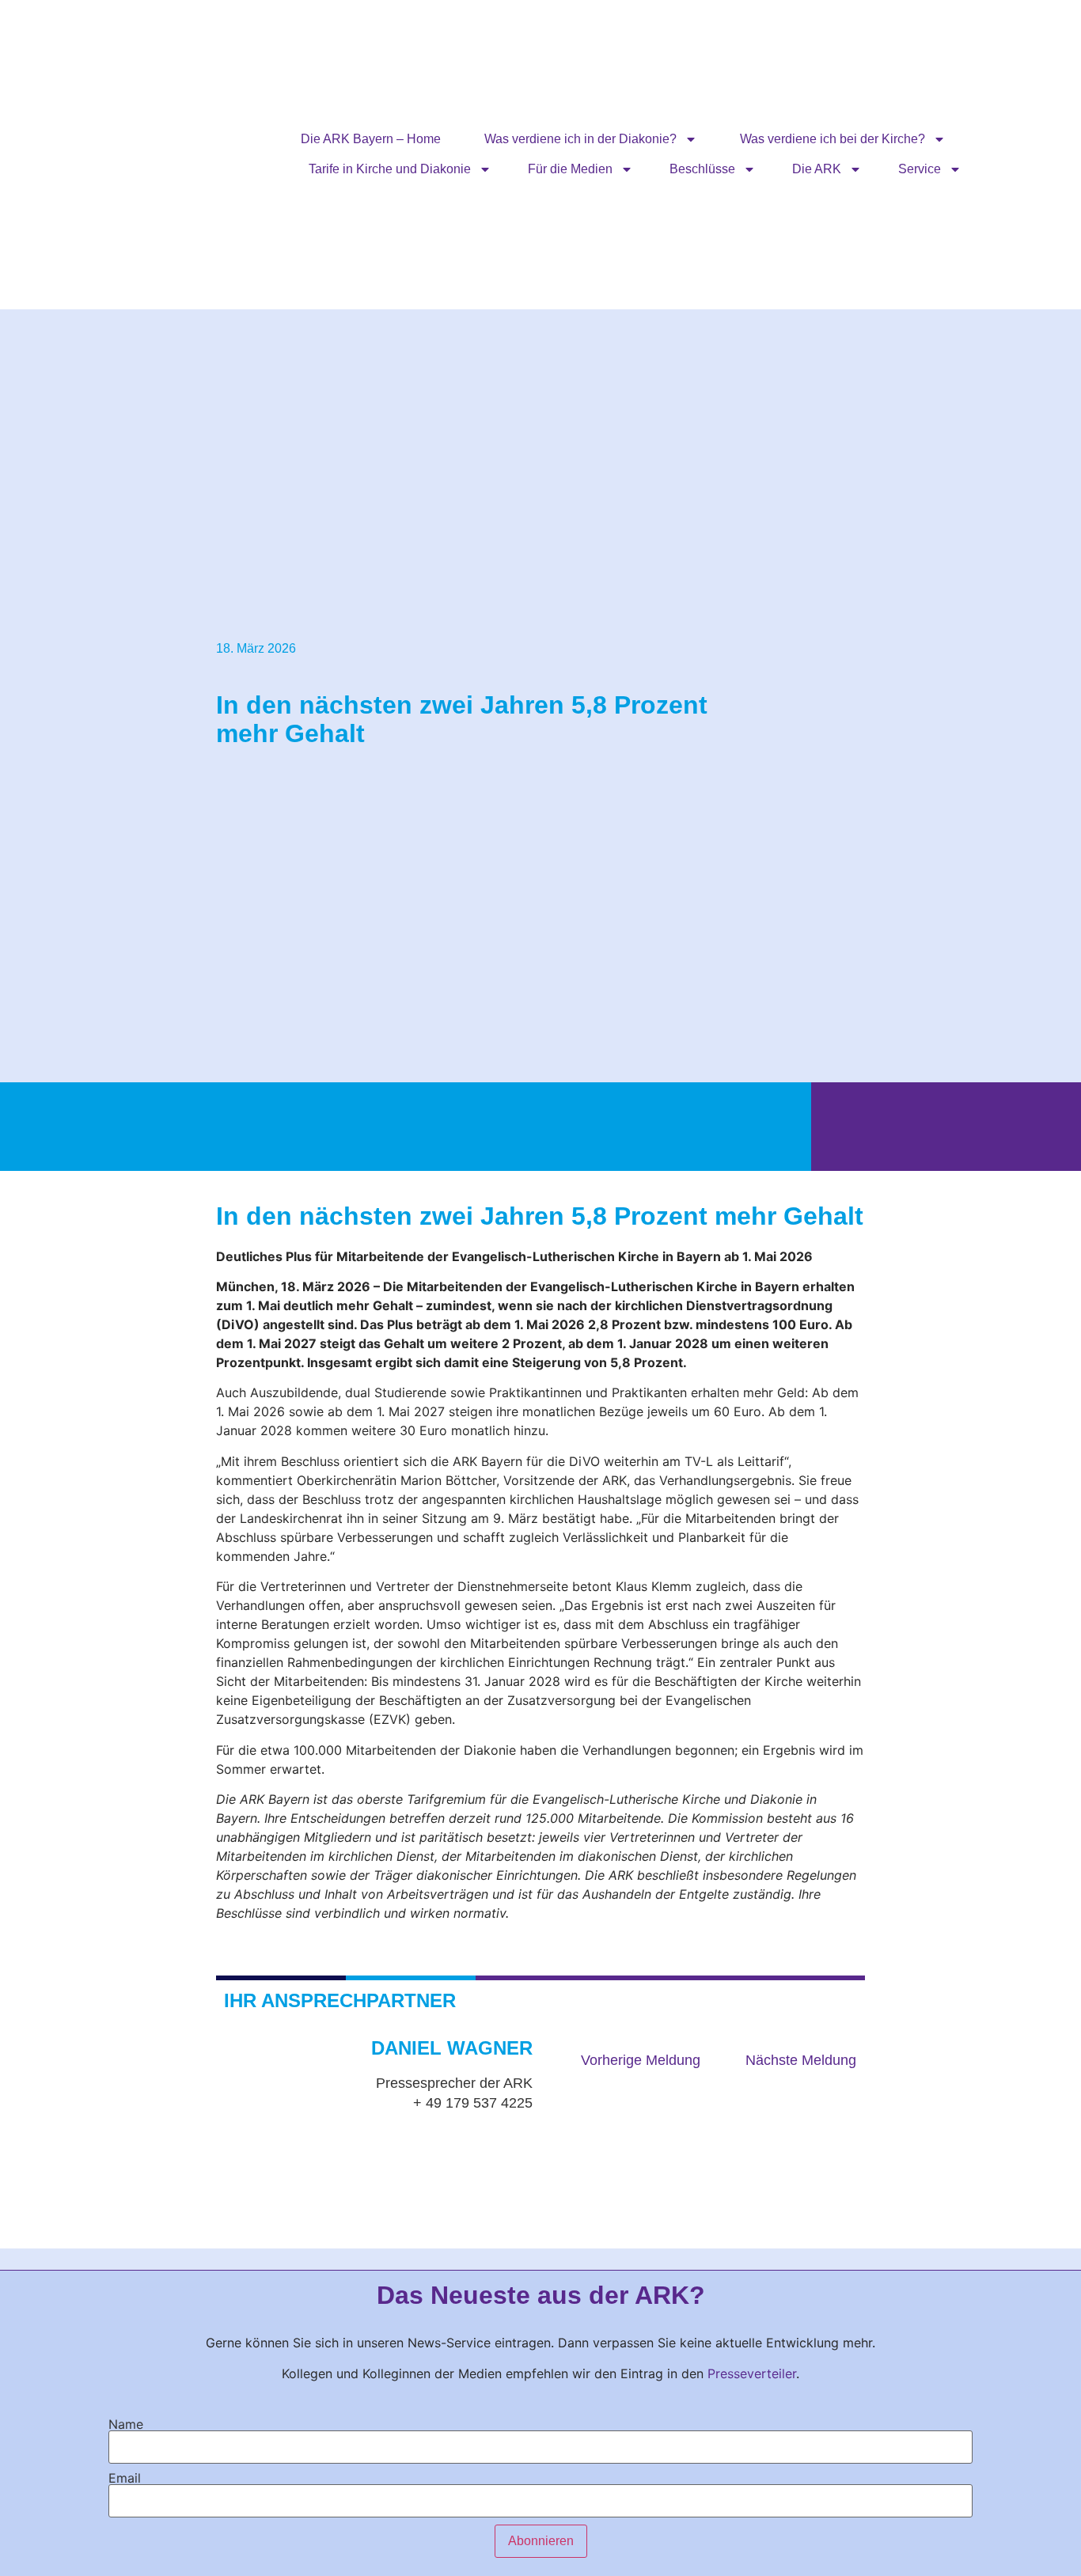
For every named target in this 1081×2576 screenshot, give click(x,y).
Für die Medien (570, 169)
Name (126, 2424)
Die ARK (817, 169)
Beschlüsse (702, 169)
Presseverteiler (752, 2373)
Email (125, 2478)
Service (920, 169)
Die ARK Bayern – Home (371, 139)
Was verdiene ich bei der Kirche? (833, 139)
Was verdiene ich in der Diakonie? (580, 139)
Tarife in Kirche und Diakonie (390, 169)
